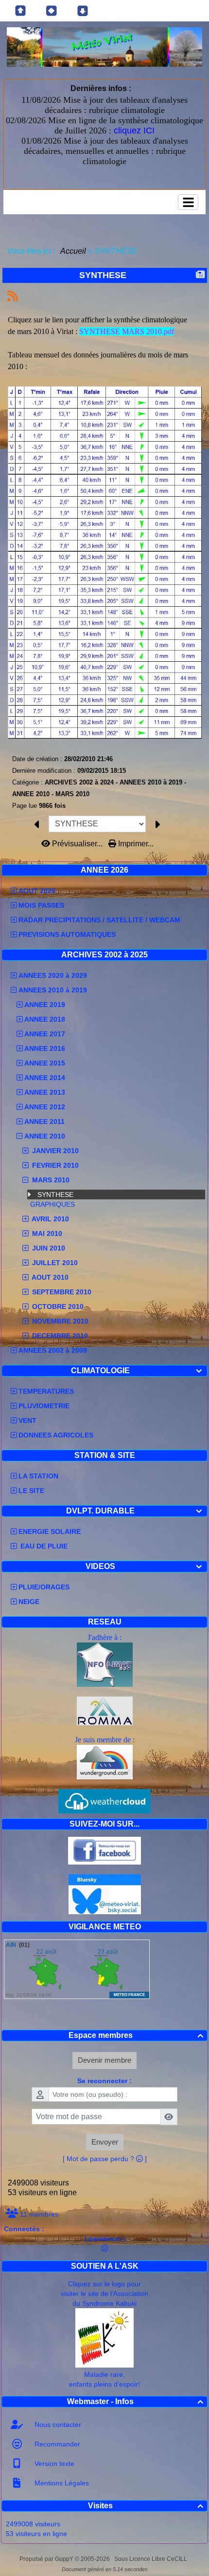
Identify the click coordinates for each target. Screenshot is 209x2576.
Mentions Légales (61, 2483)
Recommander (56, 2444)
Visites (146, 2506)
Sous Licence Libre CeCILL (151, 2559)
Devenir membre (104, 2060)
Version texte (53, 2464)
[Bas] (83, 11)
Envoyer (105, 2142)
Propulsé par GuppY (47, 2559)
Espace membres (136, 2035)
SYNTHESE (55, 1195)
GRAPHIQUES (52, 1204)
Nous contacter (57, 2425)
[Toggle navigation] (188, 202)
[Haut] (20, 11)
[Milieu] (52, 11)
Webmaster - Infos (135, 2401)
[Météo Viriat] (104, 47)
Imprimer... (135, 844)
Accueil (73, 251)
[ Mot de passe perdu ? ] (105, 2159)
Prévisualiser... (77, 844)
